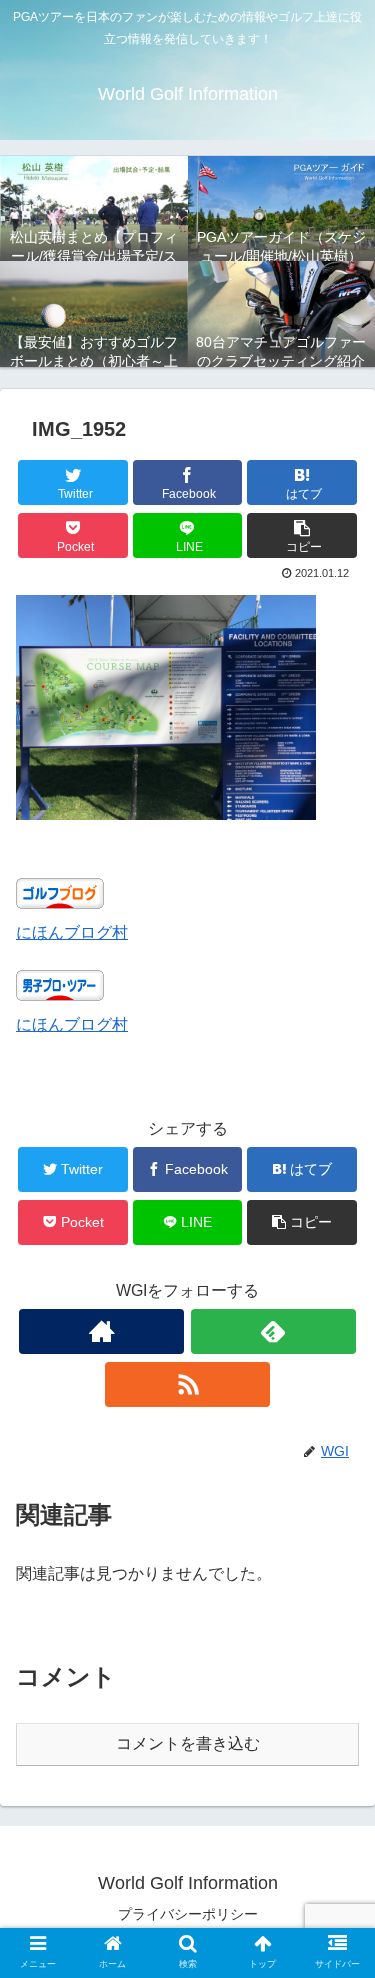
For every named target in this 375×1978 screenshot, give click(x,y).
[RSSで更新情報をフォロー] (187, 1384)
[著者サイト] (101, 1331)
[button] (302, 535)
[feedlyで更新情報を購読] (273, 1331)
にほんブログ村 (72, 932)
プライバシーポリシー (188, 1914)
